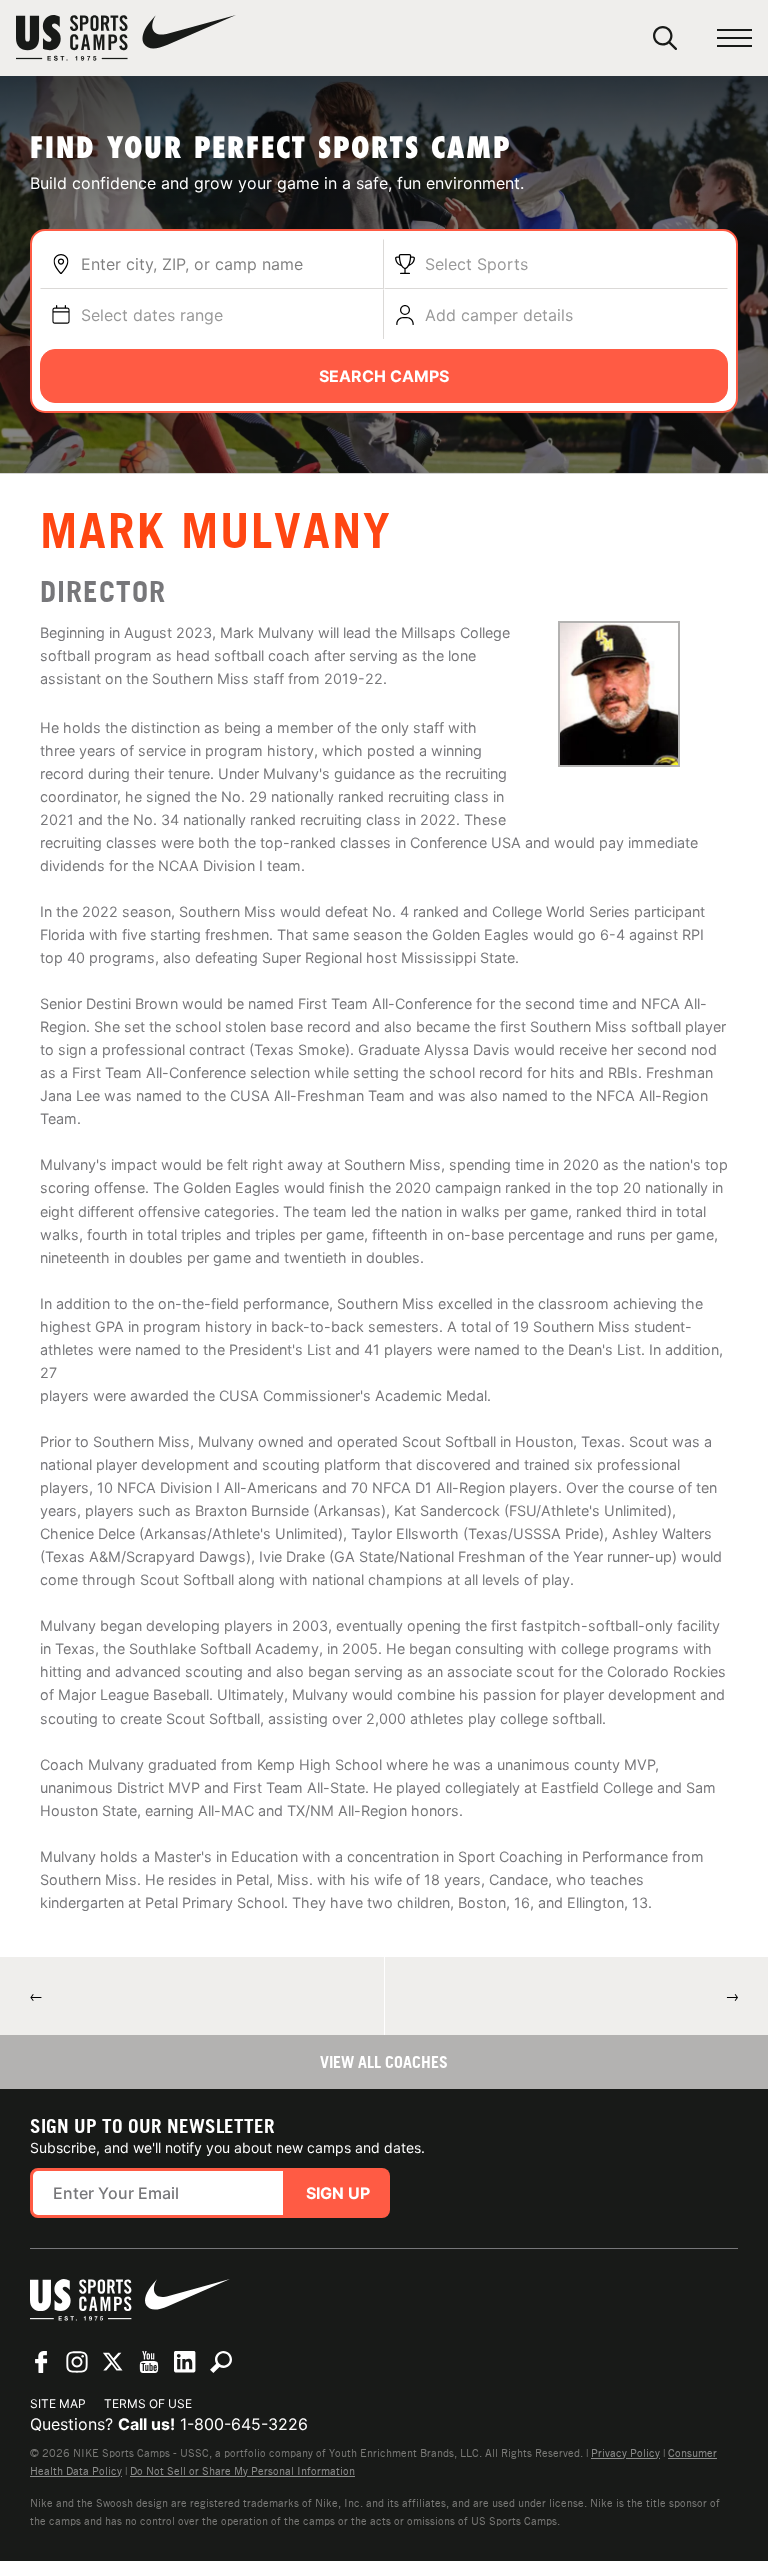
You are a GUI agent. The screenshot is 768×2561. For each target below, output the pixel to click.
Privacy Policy (625, 2453)
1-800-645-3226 (244, 2424)
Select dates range (152, 315)
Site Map (58, 2403)
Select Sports (476, 264)
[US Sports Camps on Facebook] (41, 2362)
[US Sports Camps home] (126, 38)
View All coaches (384, 2062)
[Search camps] (221, 2362)
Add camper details (499, 315)
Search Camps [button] (384, 376)
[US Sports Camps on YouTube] (149, 2362)
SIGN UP (338, 2193)
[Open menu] (734, 38)
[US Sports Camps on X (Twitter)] (113, 2362)
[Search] (665, 38)
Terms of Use (148, 2403)
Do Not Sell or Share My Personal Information (242, 2471)
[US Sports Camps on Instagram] (77, 2362)
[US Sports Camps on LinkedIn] (185, 2362)
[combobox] (227, 264)
